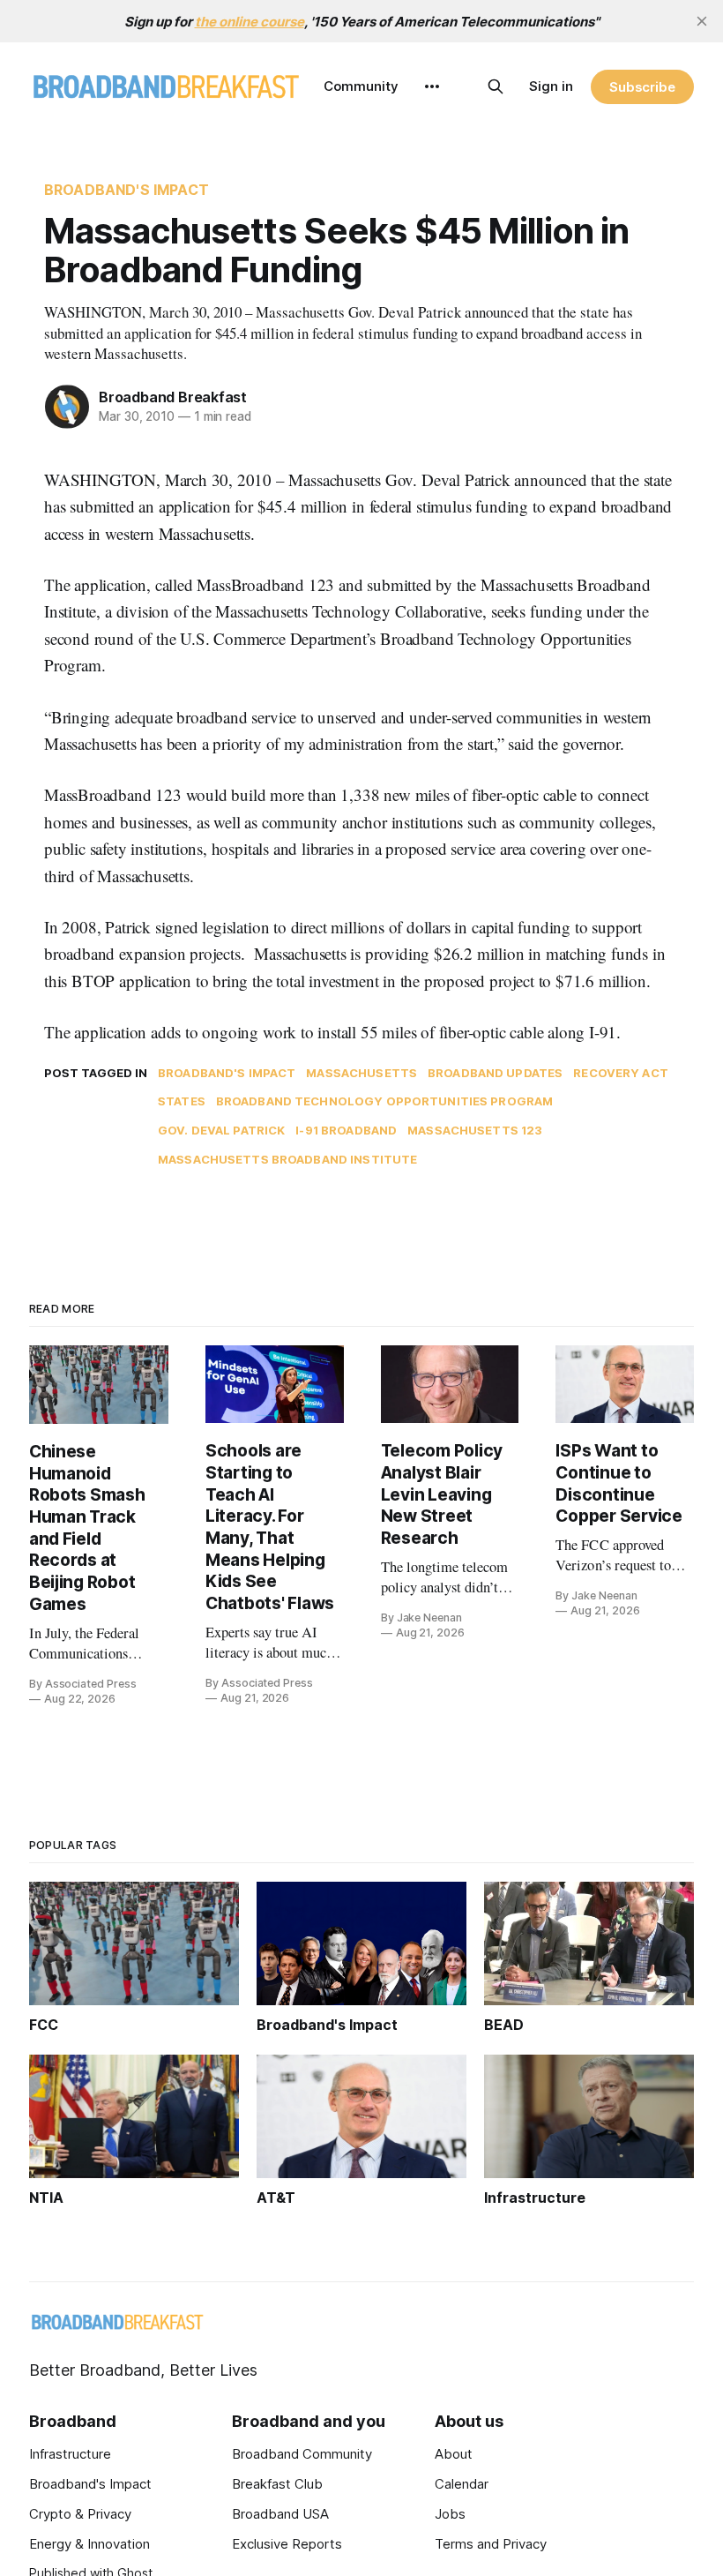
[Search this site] (496, 86)
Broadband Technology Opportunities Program (384, 1101)
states (182, 1101)
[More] (432, 86)
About (454, 2454)
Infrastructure (70, 2454)
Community (361, 86)
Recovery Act (621, 1073)
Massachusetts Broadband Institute (287, 1159)
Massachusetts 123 (475, 1130)
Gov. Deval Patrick (221, 1130)
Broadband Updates (495, 1073)
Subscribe (642, 87)
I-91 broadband (346, 1130)
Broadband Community (302, 2454)
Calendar (462, 2484)
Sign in (551, 86)
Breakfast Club (277, 2484)
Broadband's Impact (127, 190)
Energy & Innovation (89, 2544)
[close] (702, 21)
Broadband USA (280, 2514)
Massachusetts (361, 1073)
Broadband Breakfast (173, 397)
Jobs (450, 2514)
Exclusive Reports (287, 2544)
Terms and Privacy (491, 2544)
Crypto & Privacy (80, 2514)
